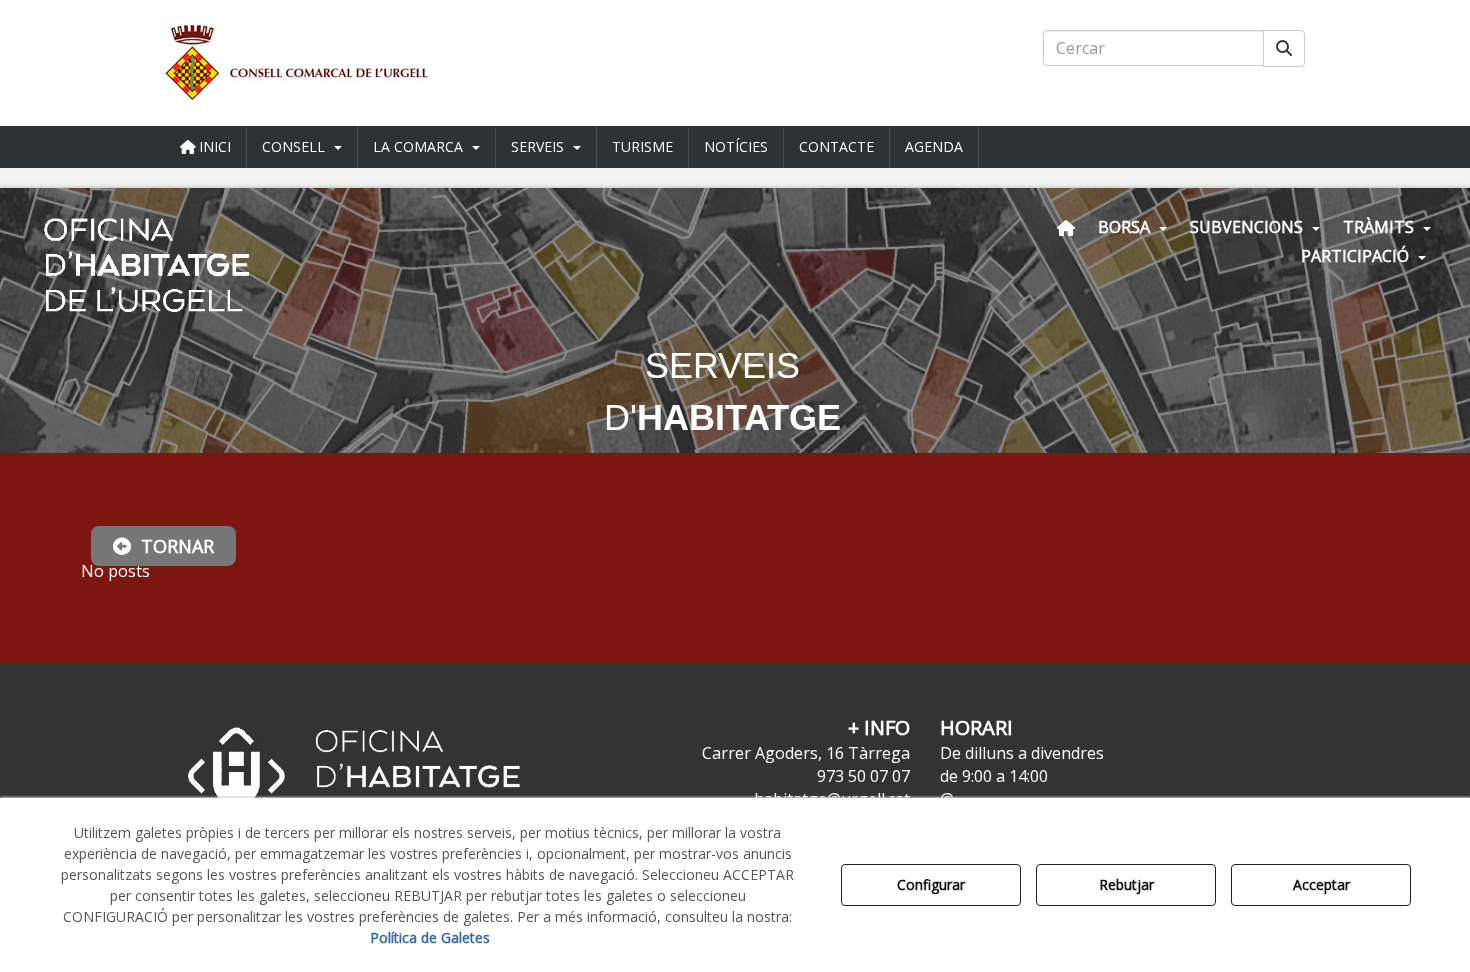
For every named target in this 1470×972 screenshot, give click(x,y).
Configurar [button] (931, 884)
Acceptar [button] (1321, 884)
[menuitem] (206, 147)
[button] (345, 63)
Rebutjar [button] (1126, 884)
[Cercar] (1284, 48)
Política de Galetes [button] (430, 937)
